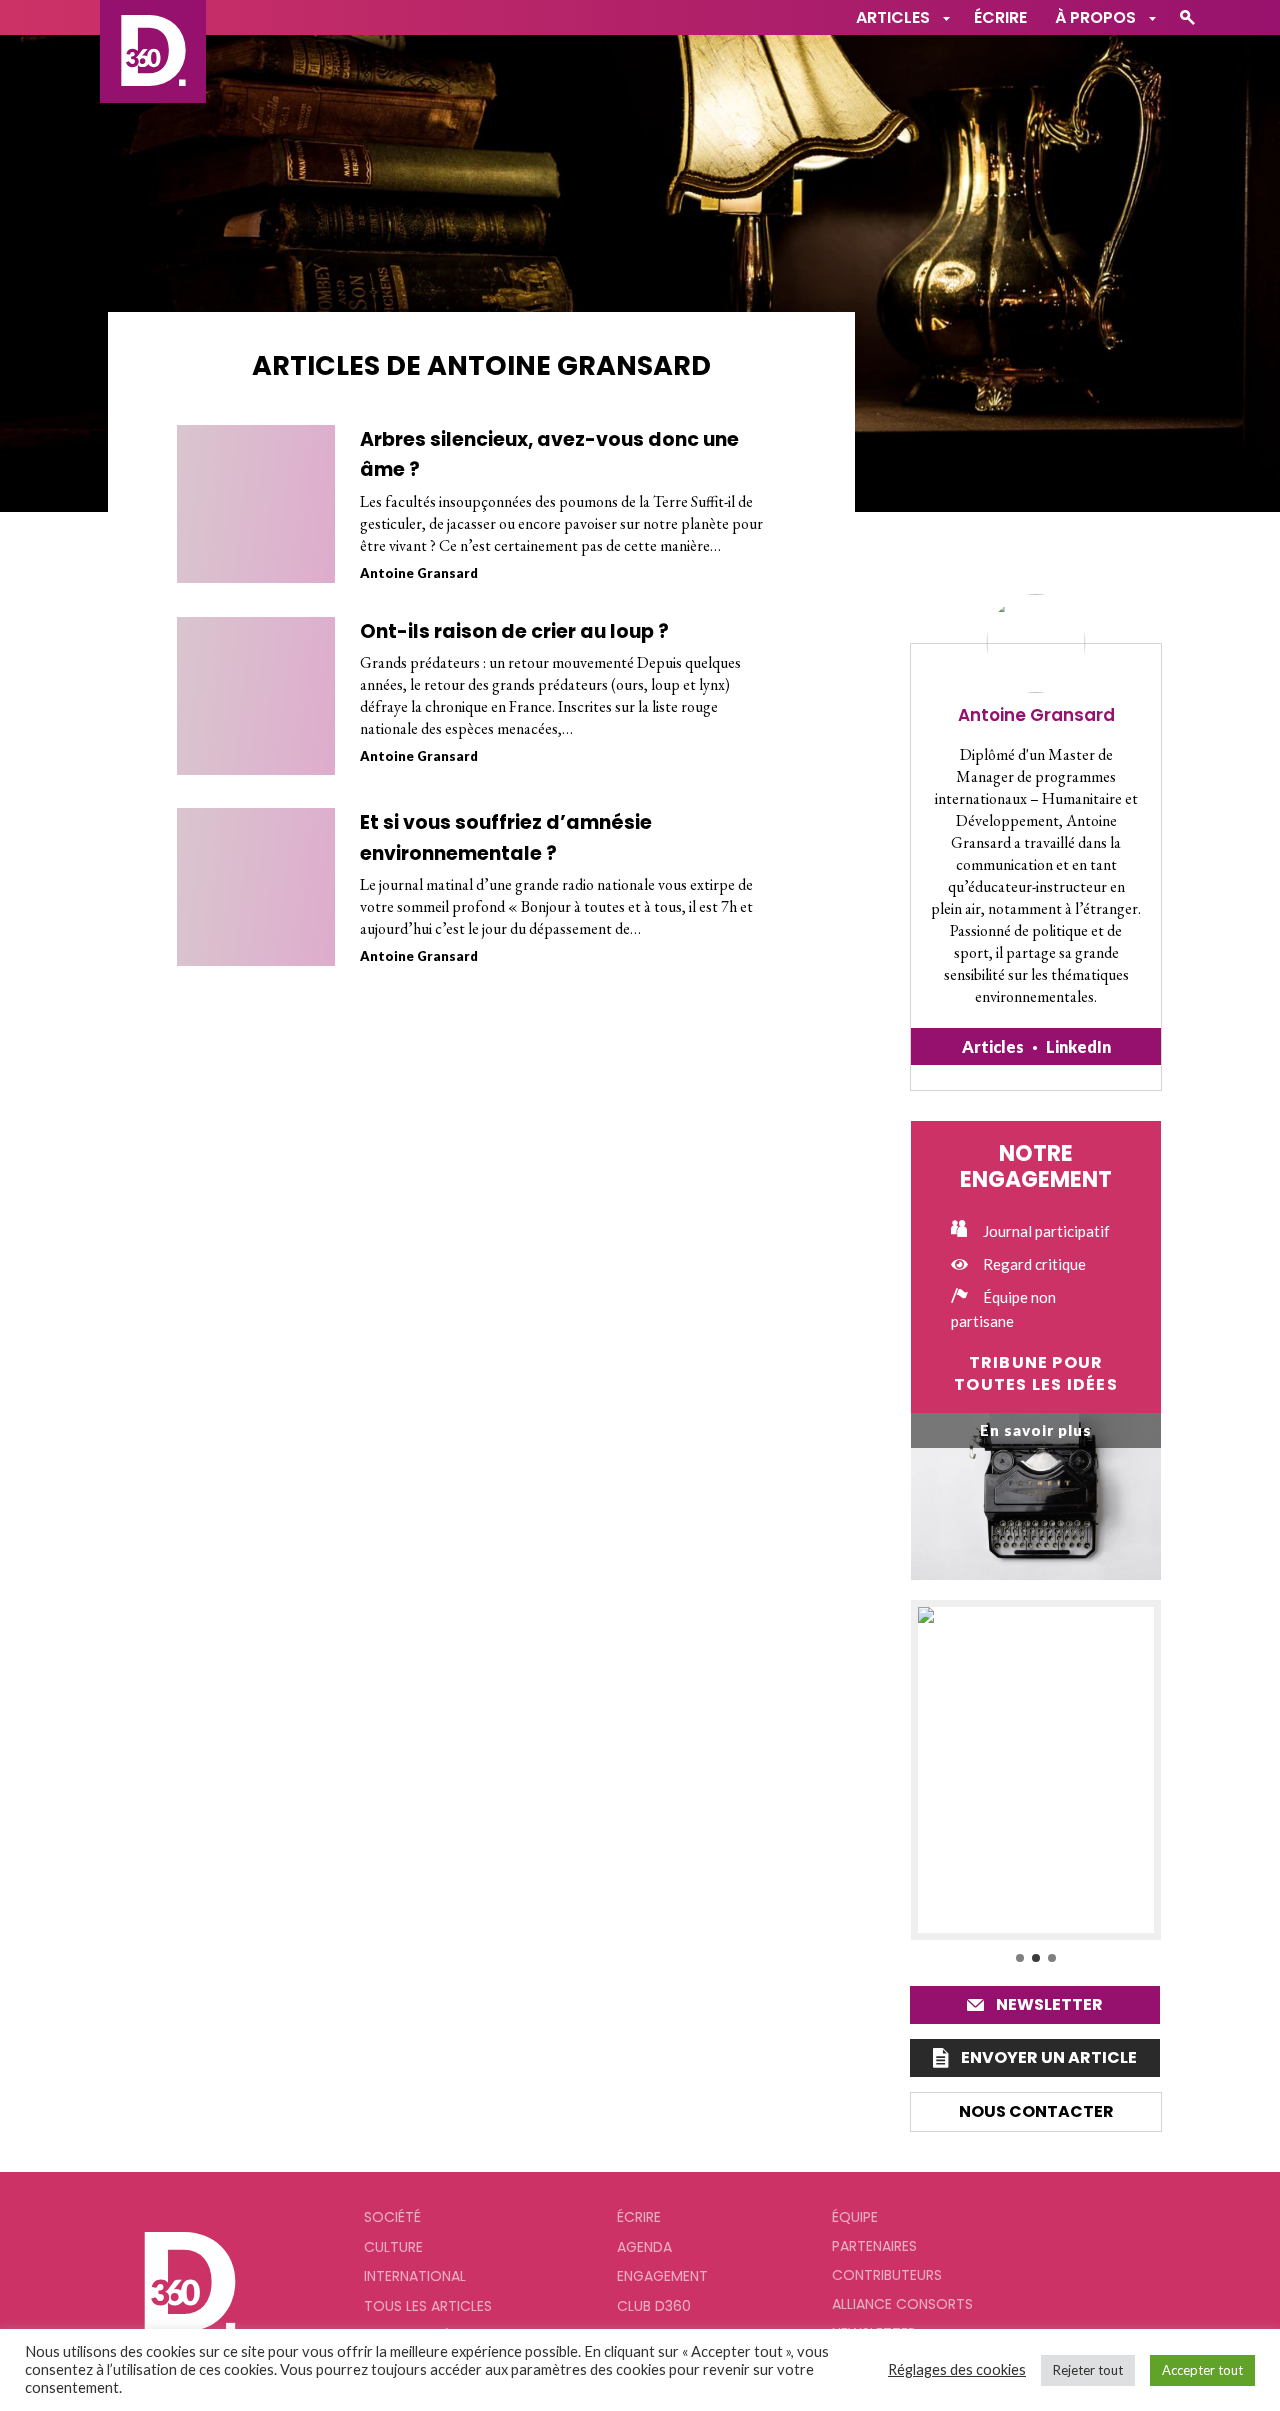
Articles (993, 1046)
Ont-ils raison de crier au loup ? (514, 631)
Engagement (662, 2276)
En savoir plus (1036, 1430)
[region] (1036, 1783)
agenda (644, 2247)
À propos (1095, 17)
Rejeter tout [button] (1088, 2370)
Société (392, 2217)
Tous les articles (428, 2306)
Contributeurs (887, 2275)
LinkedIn (1078, 1046)
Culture (393, 2247)
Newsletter (1049, 2004)
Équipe (855, 2217)
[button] (1036, 1770)
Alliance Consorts (902, 2304)
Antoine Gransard (419, 573)
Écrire (1000, 17)
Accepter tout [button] (1202, 2370)
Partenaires (874, 2246)
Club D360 (654, 2306)
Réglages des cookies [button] (957, 2369)
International (415, 2276)
